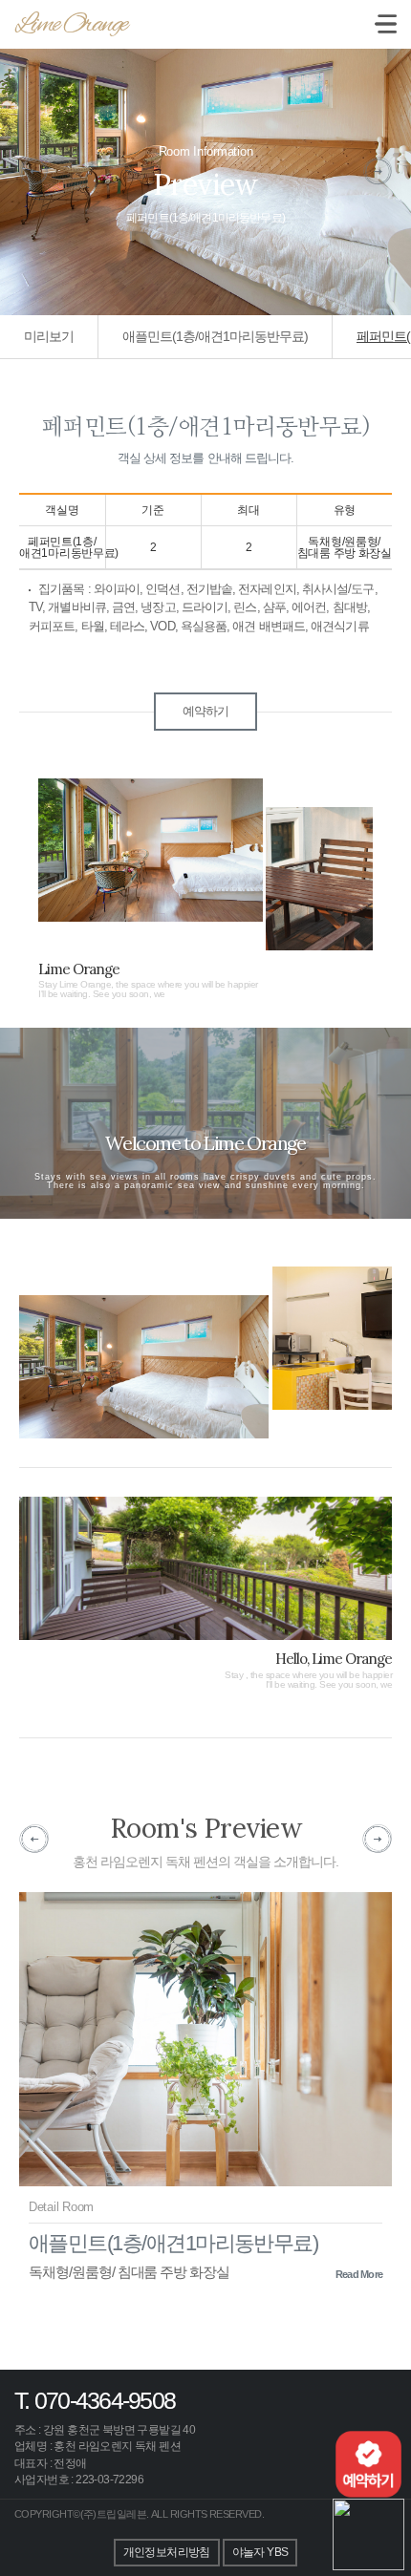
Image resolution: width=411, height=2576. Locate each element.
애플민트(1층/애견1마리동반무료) (215, 336)
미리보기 (49, 336)
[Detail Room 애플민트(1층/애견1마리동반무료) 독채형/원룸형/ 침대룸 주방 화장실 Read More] (205, 2045)
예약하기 (205, 711)
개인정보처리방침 (167, 2552)
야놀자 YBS (260, 2552)
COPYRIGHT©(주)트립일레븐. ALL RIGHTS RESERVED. (139, 2514)
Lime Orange (71, 25)
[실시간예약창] (368, 2463)
